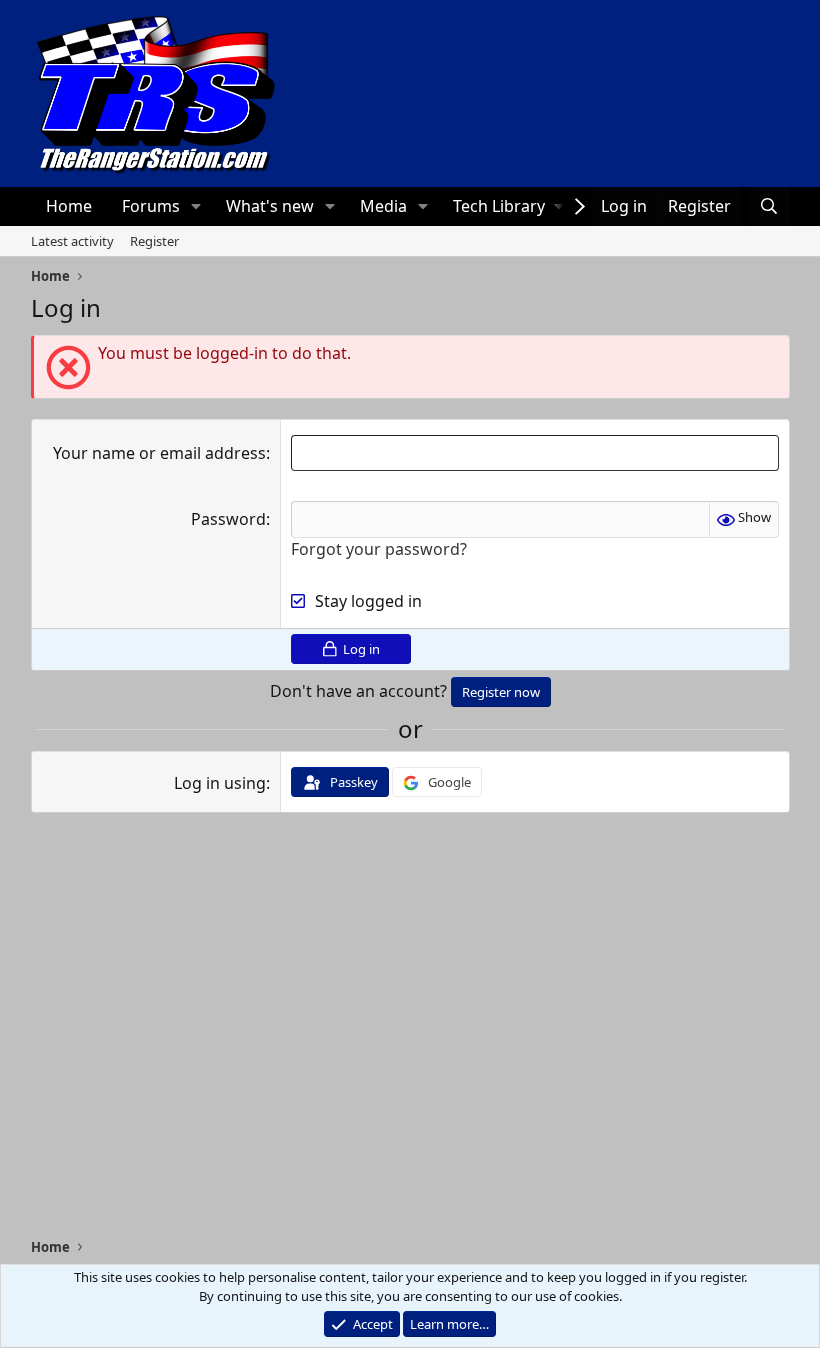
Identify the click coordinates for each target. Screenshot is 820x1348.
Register (154, 241)
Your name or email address (159, 453)
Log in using (220, 783)
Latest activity (72, 241)
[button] (195, 206)
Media (383, 206)
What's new (270, 206)
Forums (151, 206)
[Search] (769, 206)
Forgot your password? (379, 549)
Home (69, 206)
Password (228, 519)
